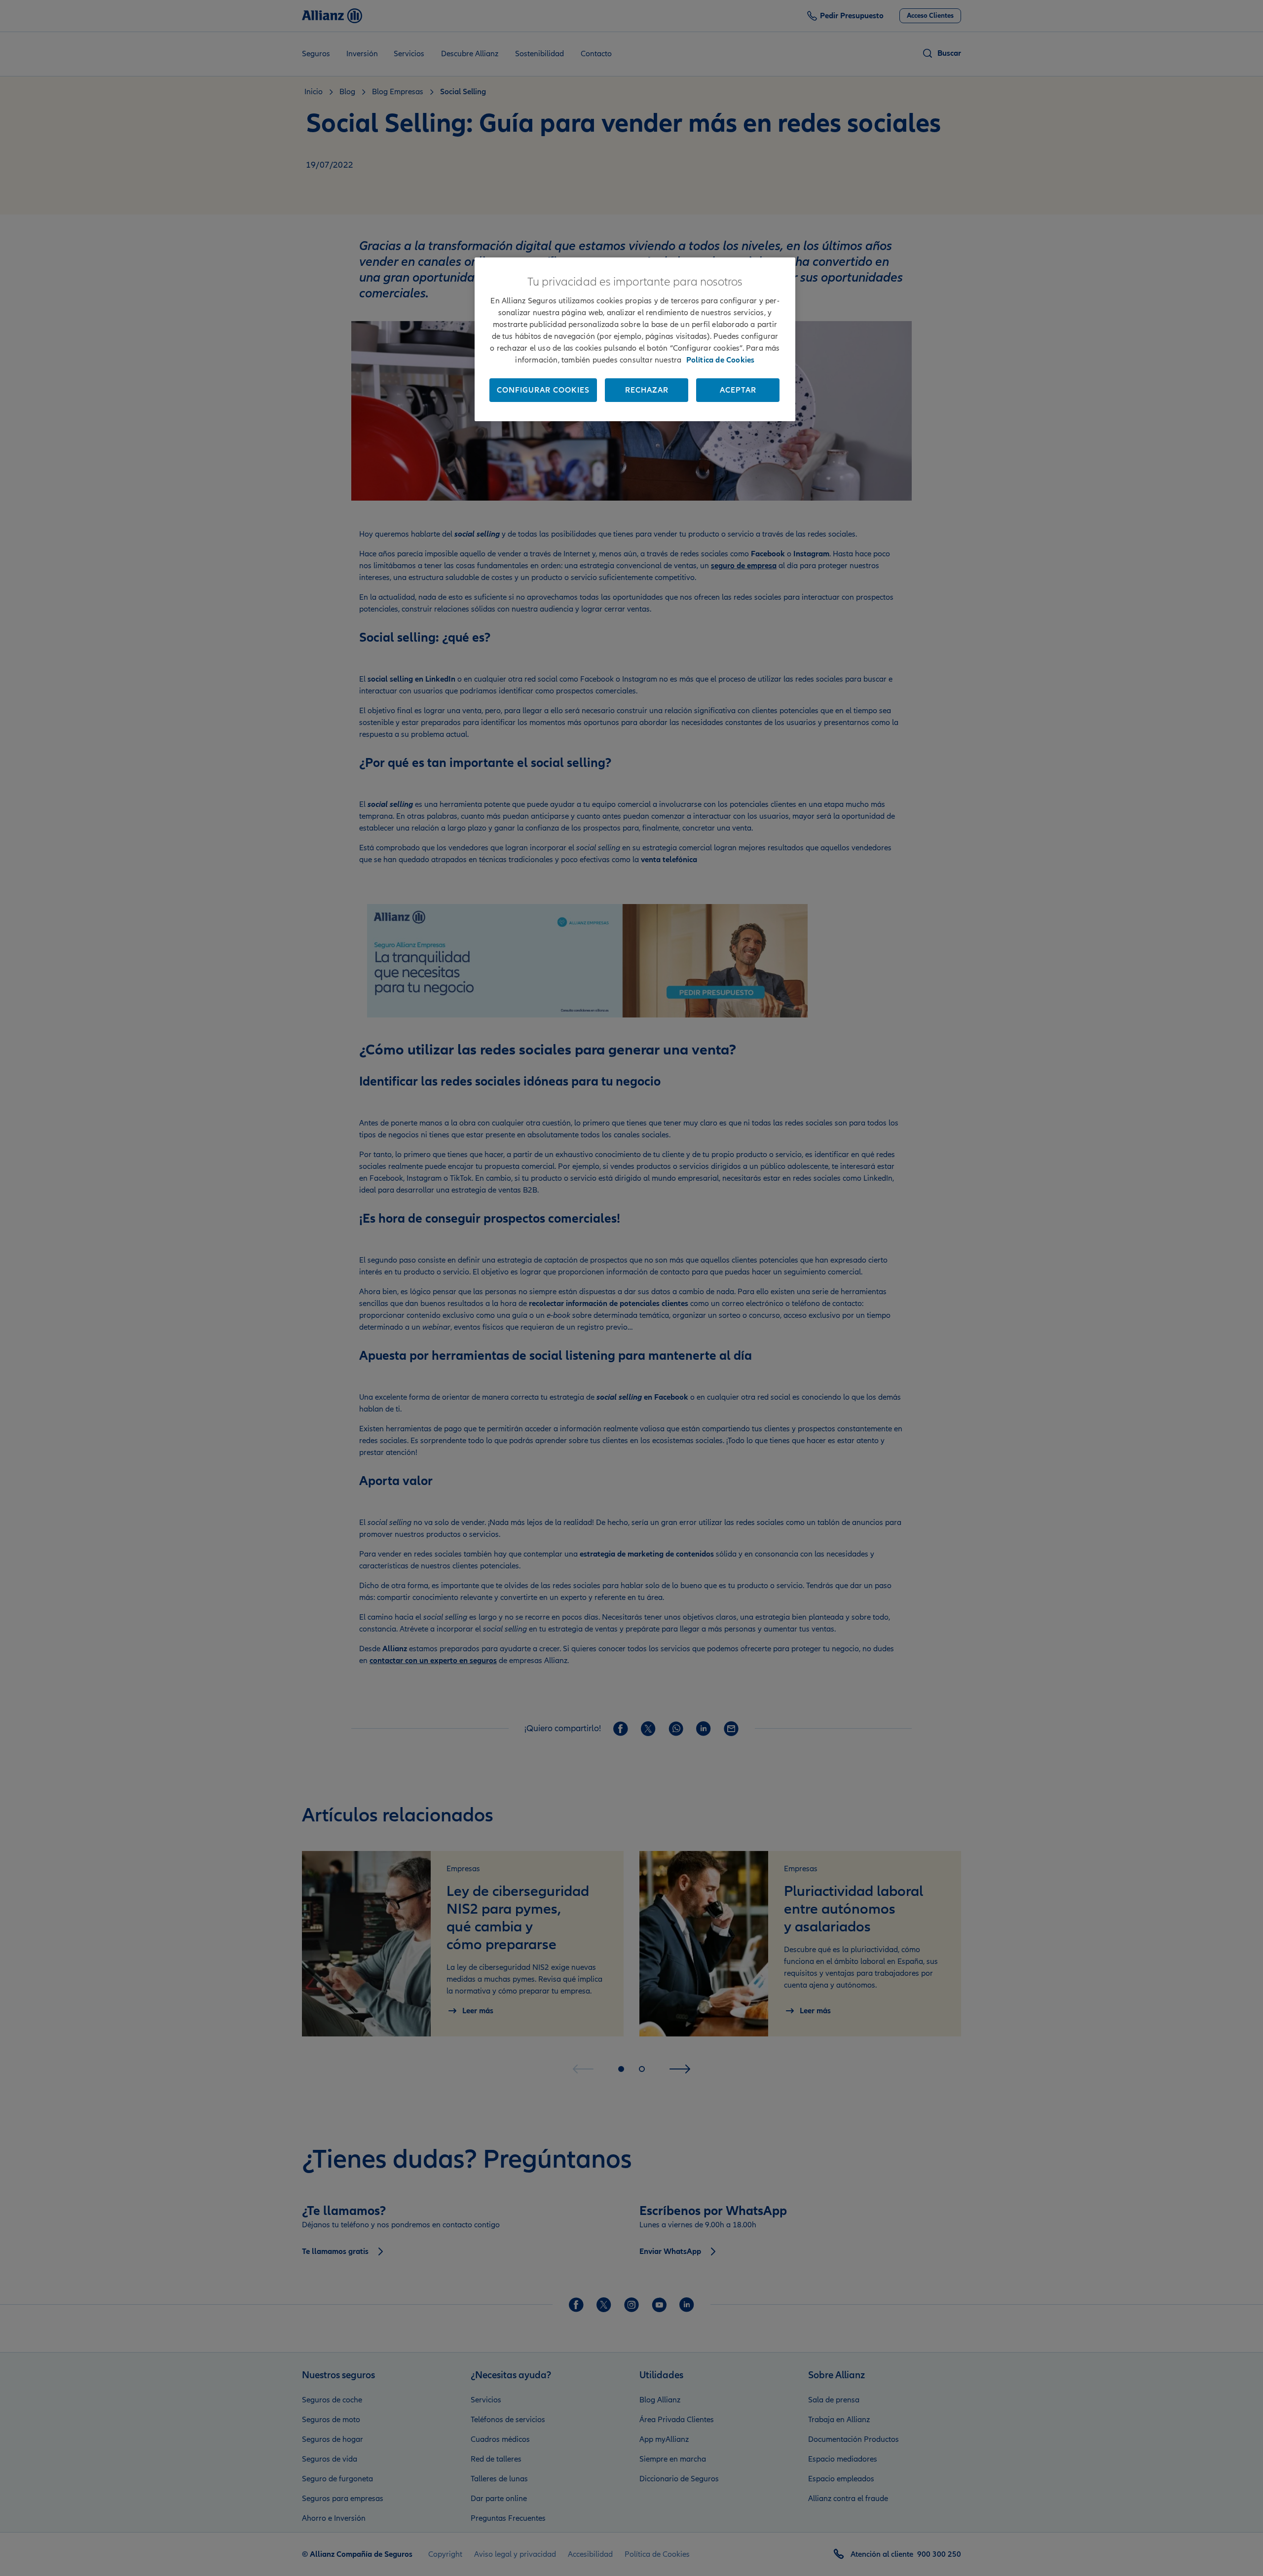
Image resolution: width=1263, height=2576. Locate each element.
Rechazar (647, 390)
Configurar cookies (543, 390)
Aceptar (738, 390)
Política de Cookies (721, 360)
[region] (635, 339)
